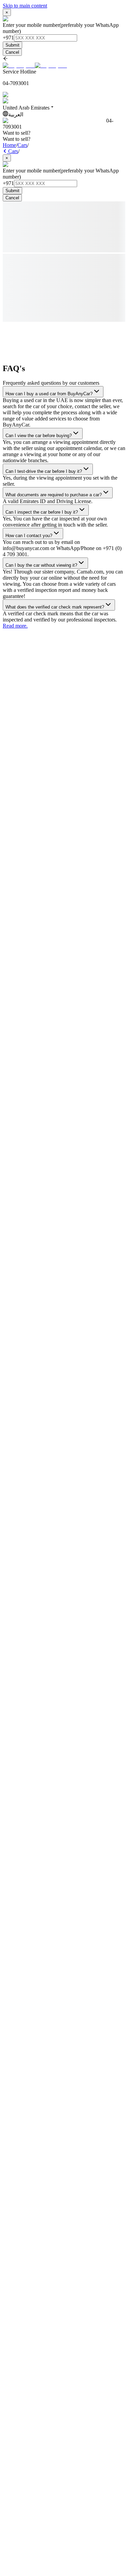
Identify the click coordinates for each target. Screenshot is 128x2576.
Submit (12, 45)
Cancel (12, 52)
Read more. (15, 626)
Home (9, 145)
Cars (22, 145)
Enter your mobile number (31, 25)
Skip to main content (25, 6)
